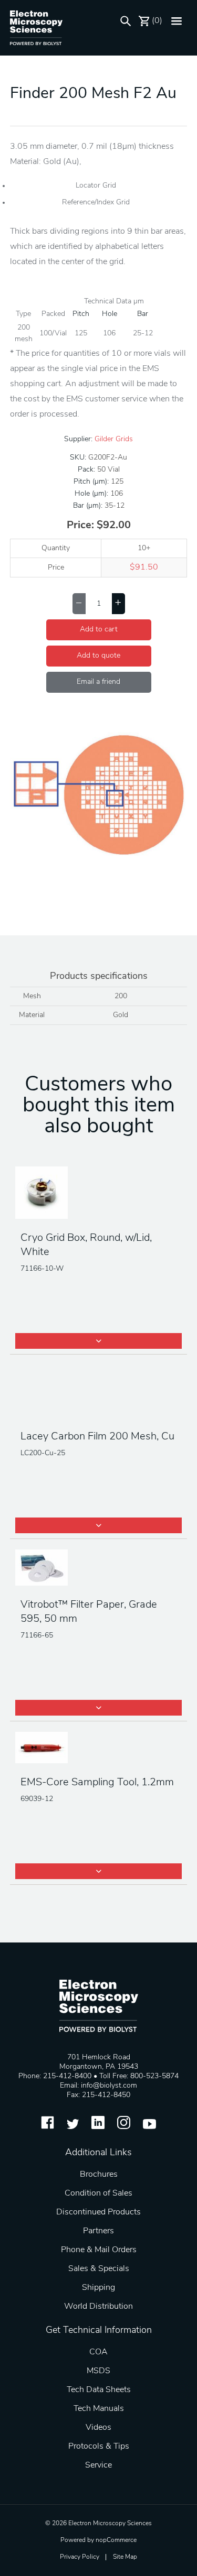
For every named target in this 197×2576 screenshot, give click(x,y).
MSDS (98, 2371)
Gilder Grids (114, 439)
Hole (110, 314)
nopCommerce (116, 2540)
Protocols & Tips (99, 2447)
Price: (80, 526)
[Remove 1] (79, 604)
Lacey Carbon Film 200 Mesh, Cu (97, 1437)
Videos (98, 2428)
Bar (143, 314)
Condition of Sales (98, 2193)
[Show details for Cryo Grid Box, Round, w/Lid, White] (99, 1194)
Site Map (125, 2557)
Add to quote (98, 656)
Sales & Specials (99, 2269)
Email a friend (98, 682)
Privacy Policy (80, 2557)
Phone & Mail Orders (99, 2250)
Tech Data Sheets (99, 2390)
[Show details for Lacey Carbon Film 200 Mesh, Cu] (99, 1392)
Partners (98, 2231)
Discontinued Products (98, 2212)
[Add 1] (118, 604)
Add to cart (99, 630)
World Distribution (98, 2307)
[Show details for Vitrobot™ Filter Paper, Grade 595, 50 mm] (99, 1569)
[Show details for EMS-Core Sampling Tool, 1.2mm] (99, 1749)
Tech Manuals (99, 2409)
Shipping (98, 2288)
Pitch (81, 314)
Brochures (99, 2175)
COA (98, 2352)
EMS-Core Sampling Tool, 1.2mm (97, 1783)
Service (98, 2465)
